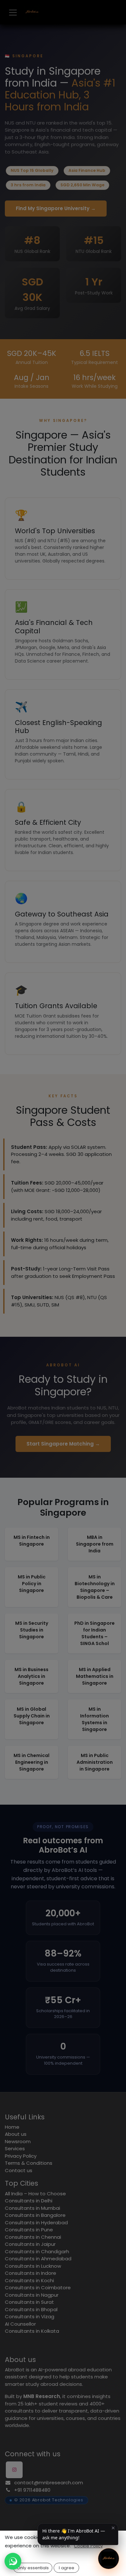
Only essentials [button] (33, 2568)
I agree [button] (67, 2568)
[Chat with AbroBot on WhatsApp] (13, 2561)
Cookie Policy (88, 2546)
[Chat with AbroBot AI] (109, 2559)
